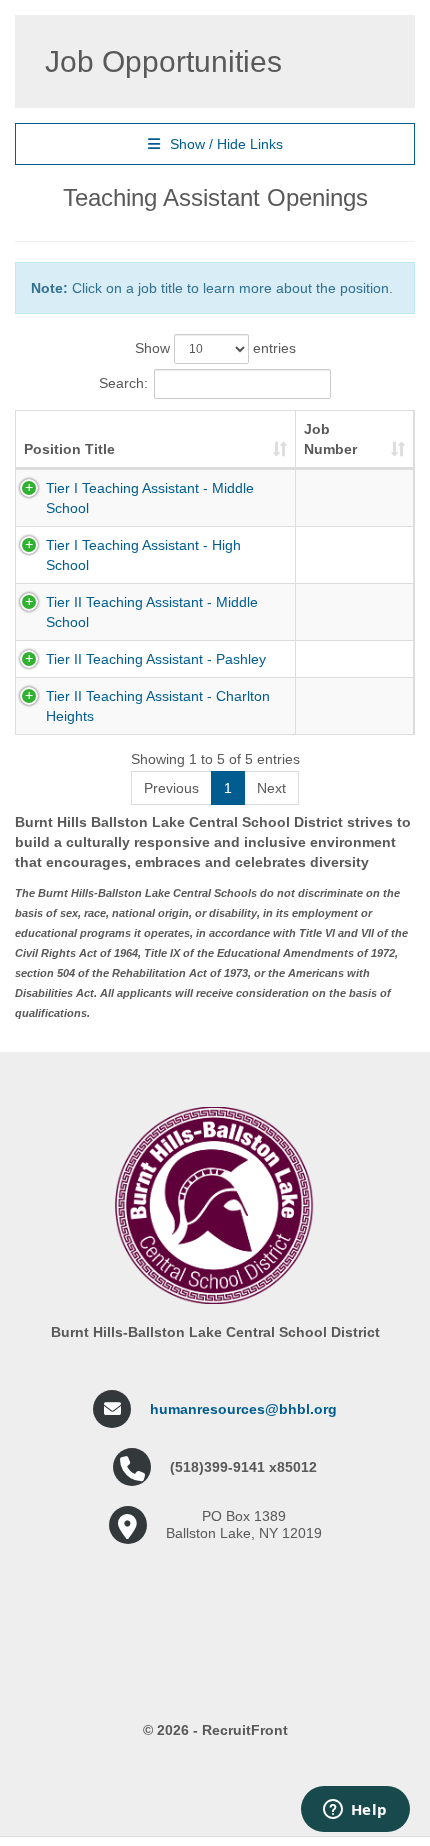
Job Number (330, 439)
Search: (123, 383)
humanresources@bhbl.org (243, 1409)
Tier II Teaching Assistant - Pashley (156, 659)
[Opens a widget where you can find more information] (355, 1811)
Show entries (215, 348)
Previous (171, 788)
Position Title (69, 449)
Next (271, 788)
